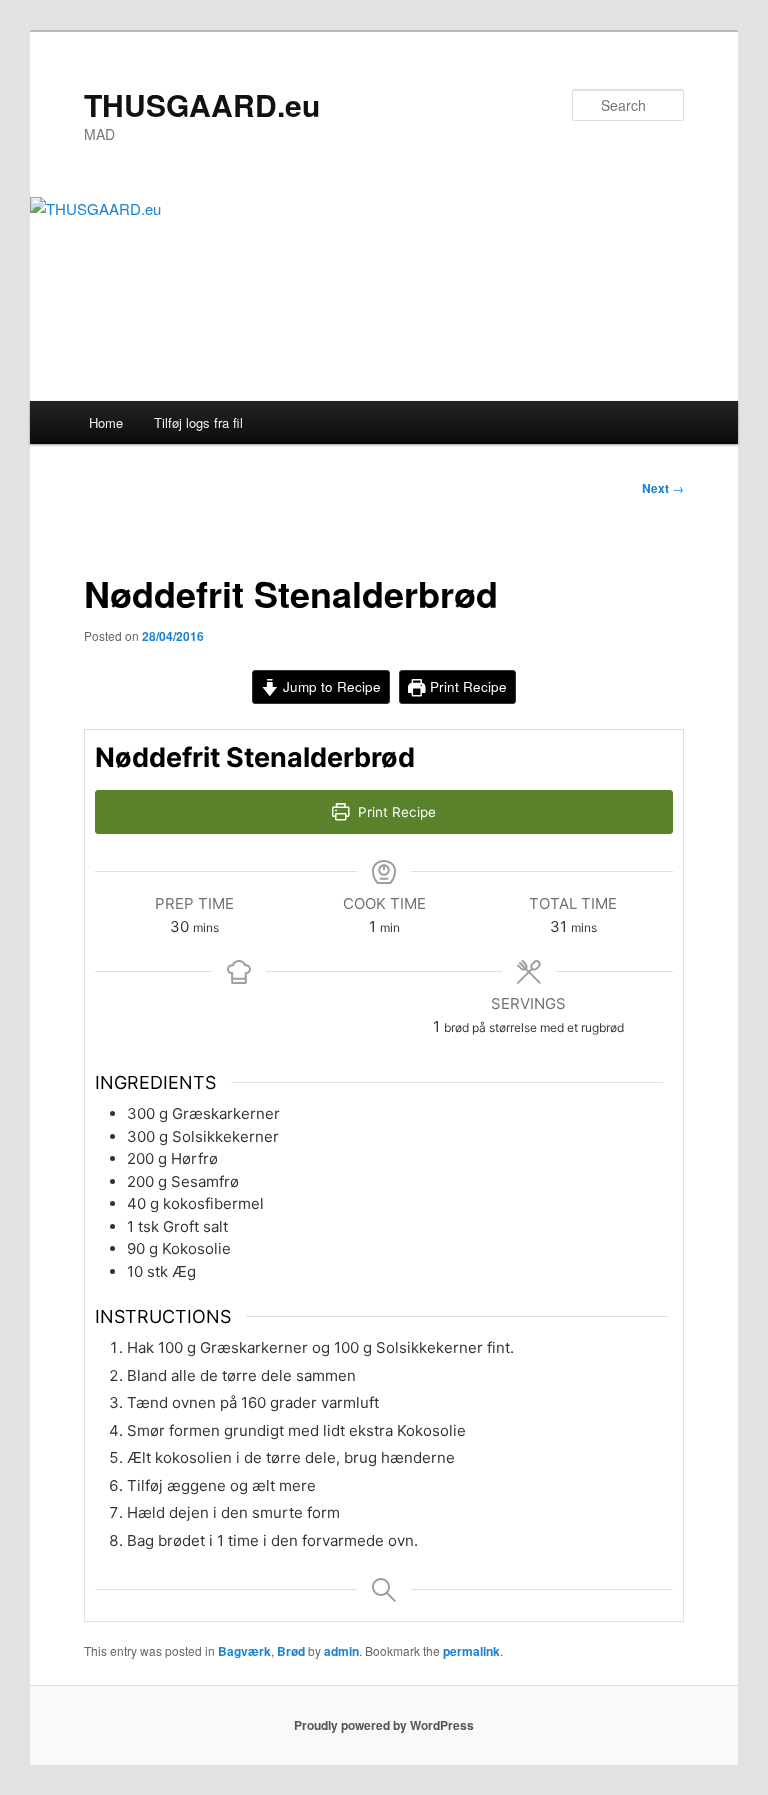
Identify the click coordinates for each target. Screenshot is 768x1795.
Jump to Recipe (330, 686)
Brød (291, 1651)
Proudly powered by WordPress (384, 1725)
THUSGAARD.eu (202, 104)
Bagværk (244, 1651)
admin (341, 1651)
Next (663, 488)
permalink (471, 1651)
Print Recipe (466, 686)
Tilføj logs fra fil (198, 422)
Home (106, 422)
